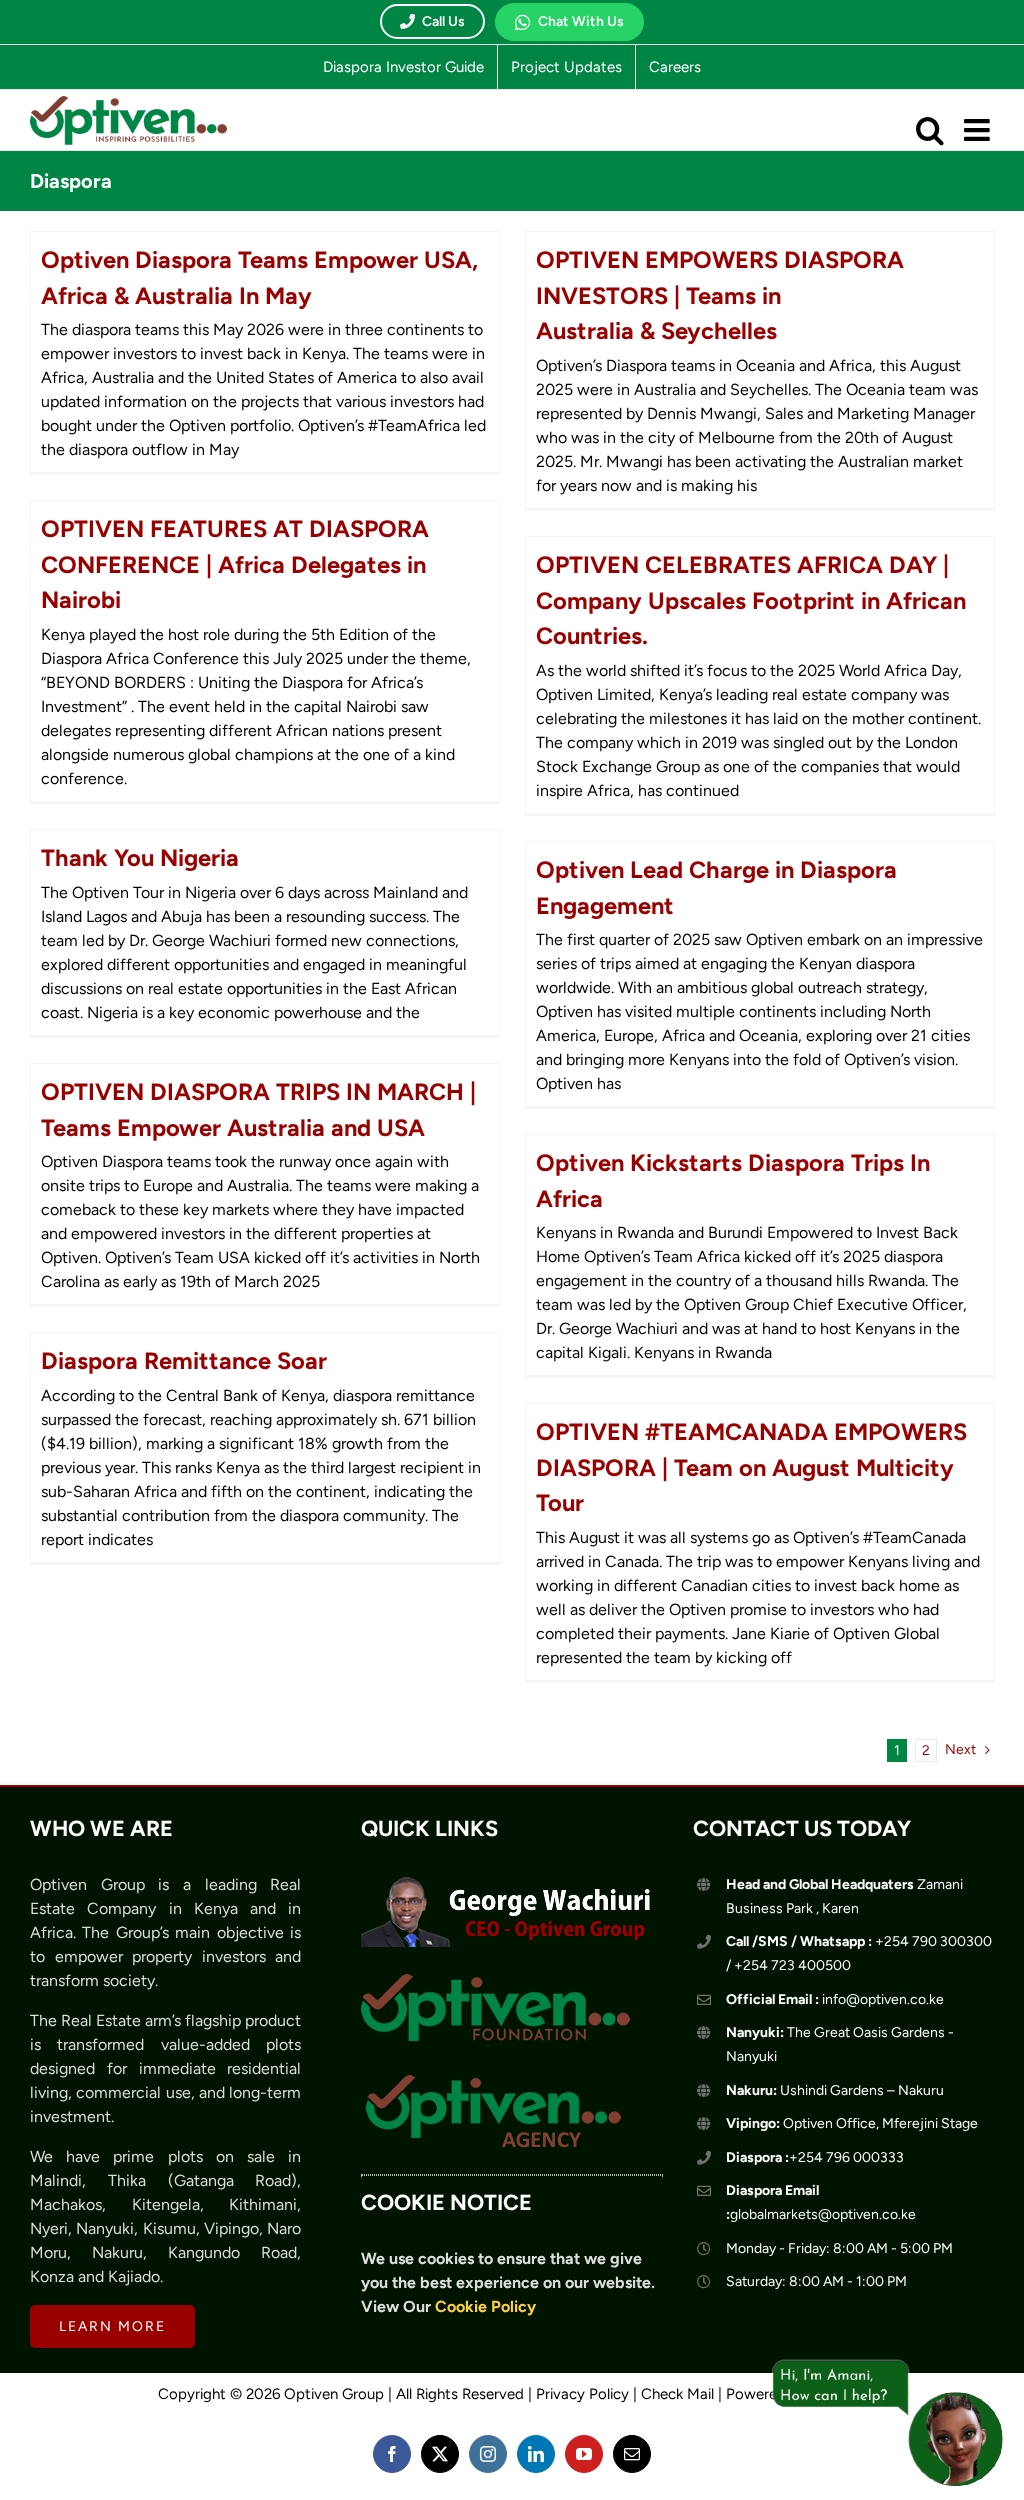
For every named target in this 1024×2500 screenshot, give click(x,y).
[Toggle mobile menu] (979, 130)
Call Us (443, 21)
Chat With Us (581, 21)
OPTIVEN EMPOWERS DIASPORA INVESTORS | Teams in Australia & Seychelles (720, 295)
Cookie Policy (485, 2306)
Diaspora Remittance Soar (184, 1360)
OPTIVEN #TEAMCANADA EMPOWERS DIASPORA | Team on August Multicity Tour (751, 1467)
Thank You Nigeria (140, 857)
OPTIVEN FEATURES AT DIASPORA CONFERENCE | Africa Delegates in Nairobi (235, 564)
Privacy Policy (582, 2394)
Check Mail (677, 2394)
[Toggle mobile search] (930, 130)
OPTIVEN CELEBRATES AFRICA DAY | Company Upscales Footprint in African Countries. (751, 600)
